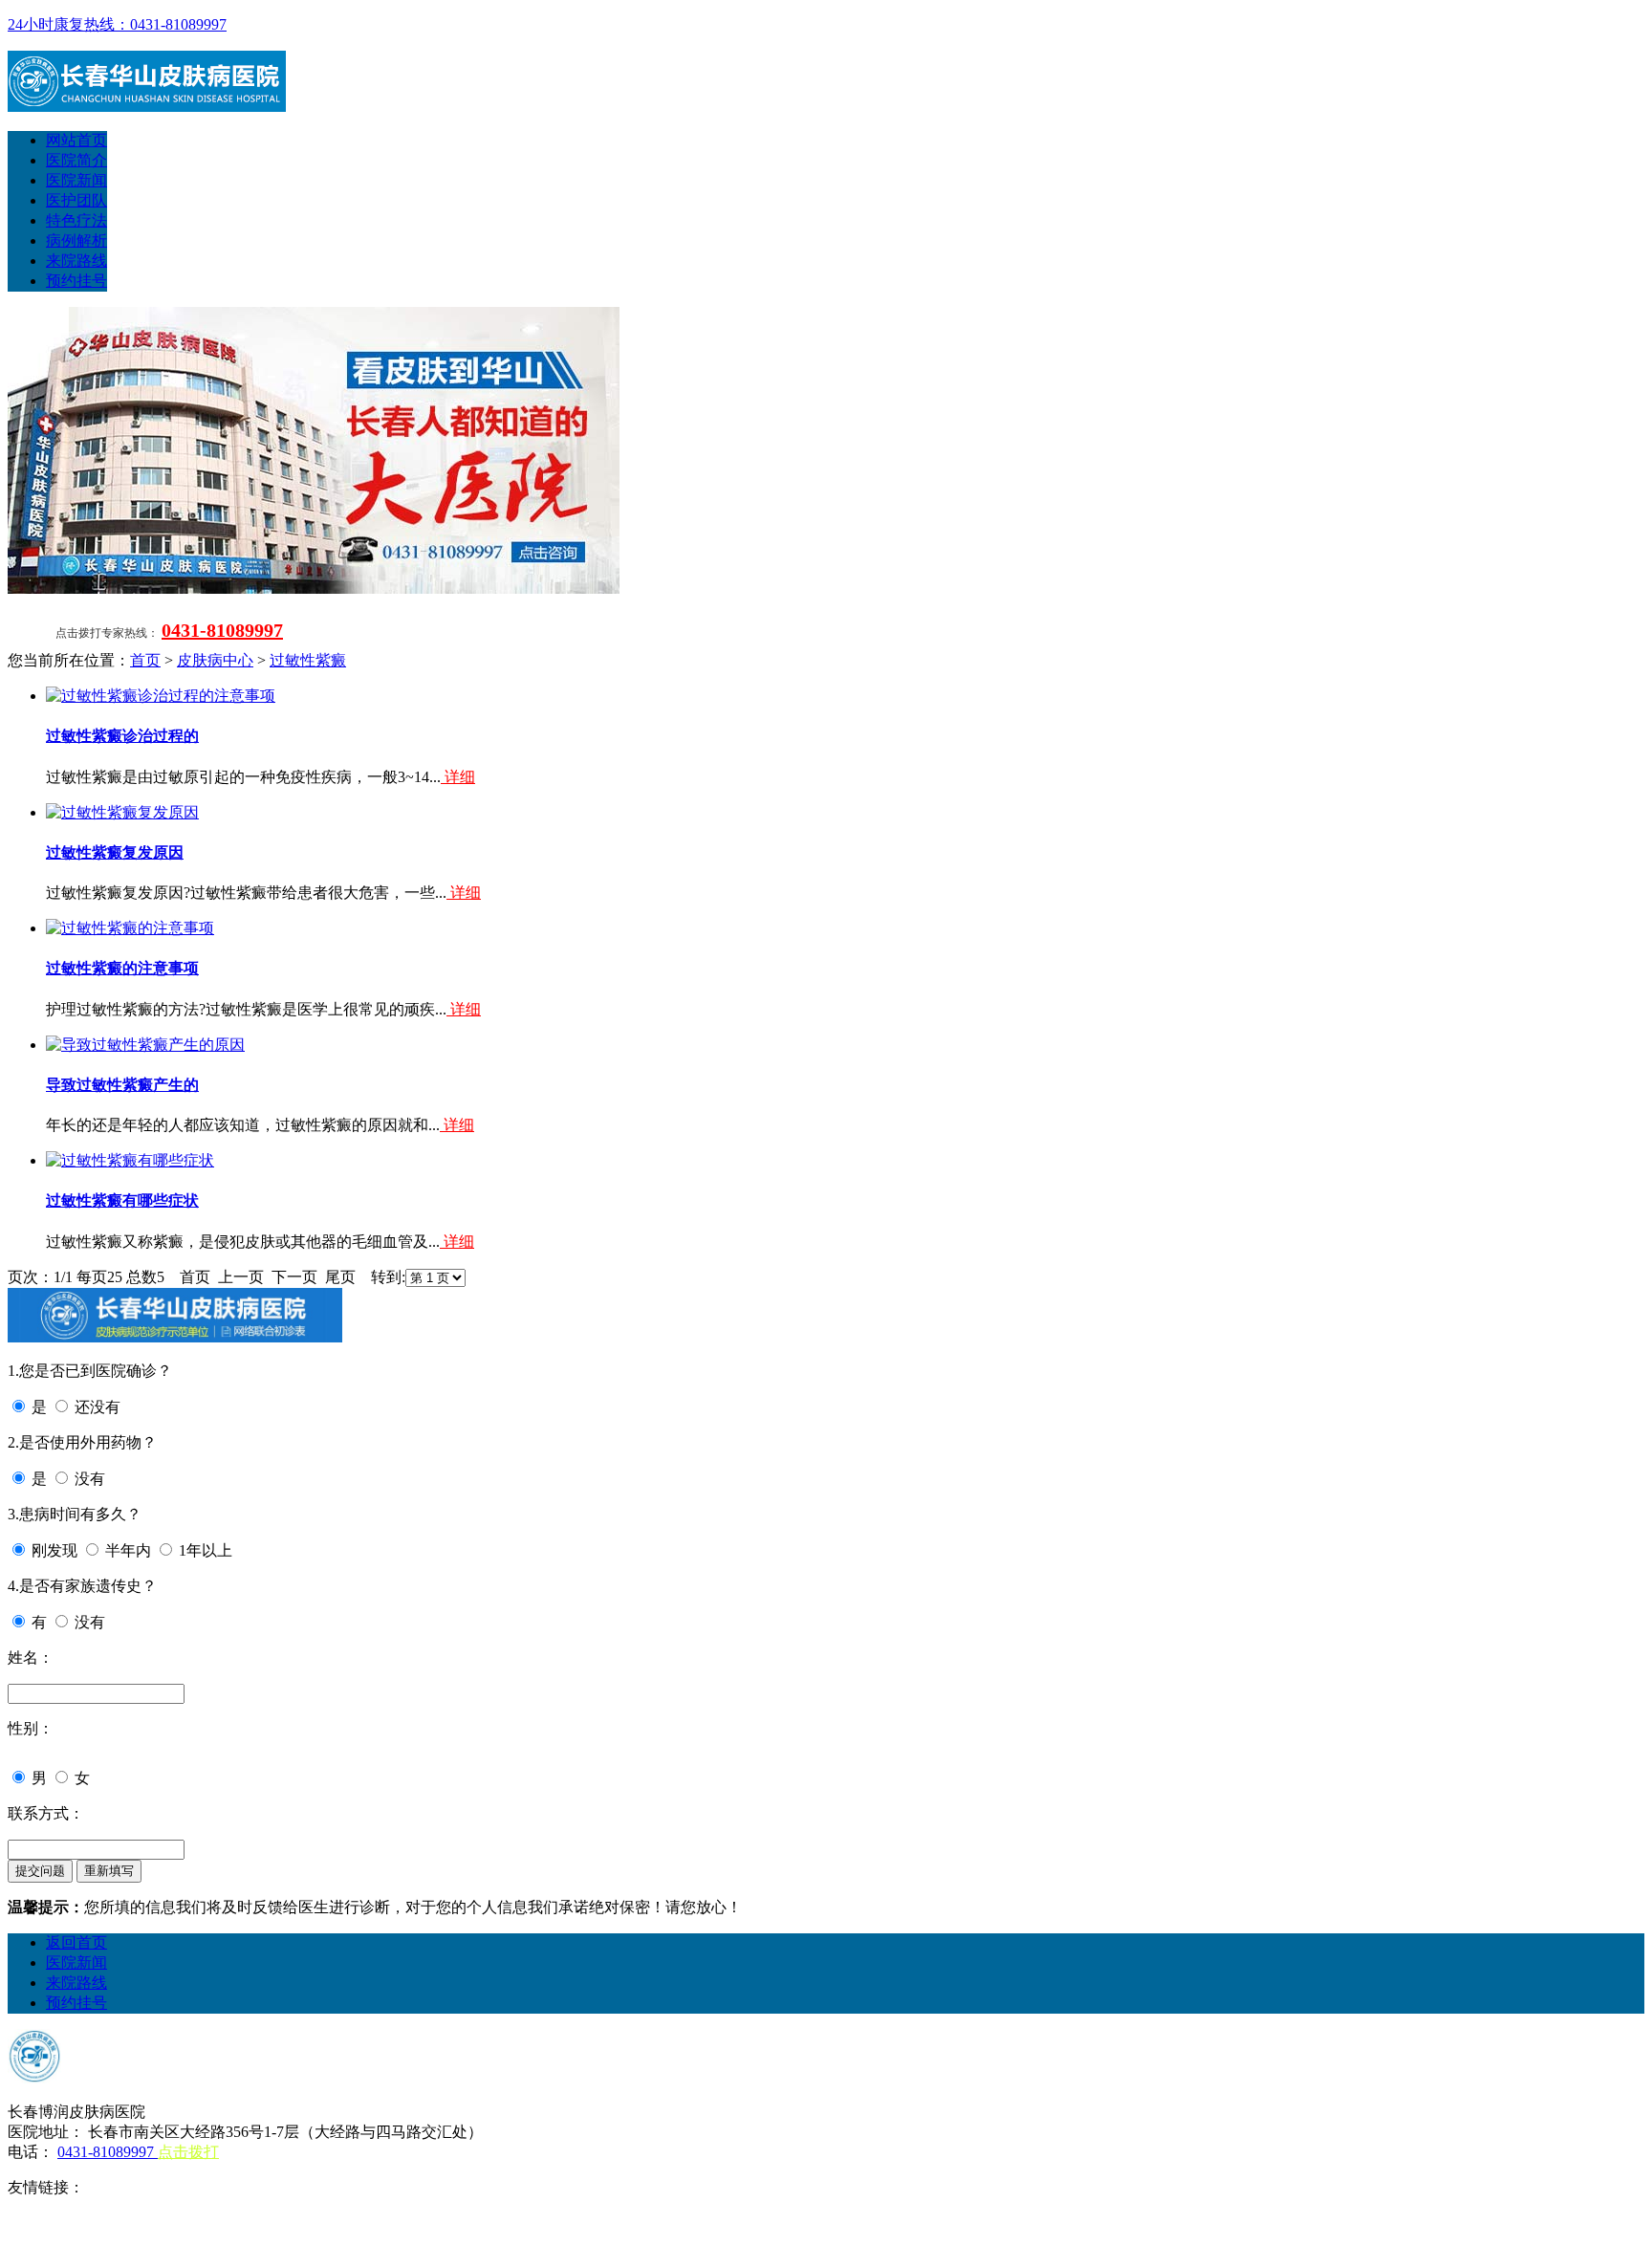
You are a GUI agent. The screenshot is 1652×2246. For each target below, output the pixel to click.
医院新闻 (76, 180)
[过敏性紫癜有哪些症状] (130, 1160)
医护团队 (76, 200)
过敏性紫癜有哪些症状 (122, 1200)
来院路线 (76, 261)
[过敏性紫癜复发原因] (122, 812)
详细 (458, 777)
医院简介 (76, 160)
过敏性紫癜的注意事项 (122, 968)
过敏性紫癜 (308, 660)
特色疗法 (76, 220)
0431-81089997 (222, 630)
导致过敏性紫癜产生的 (122, 1085)
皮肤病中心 (215, 660)
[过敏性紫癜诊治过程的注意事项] (161, 696)
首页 (145, 660)
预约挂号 (76, 281)
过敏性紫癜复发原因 (115, 852)
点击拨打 (188, 2152)
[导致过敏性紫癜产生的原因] (145, 1045)
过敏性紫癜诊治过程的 (122, 736)
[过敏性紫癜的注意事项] (130, 928)
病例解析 (76, 240)
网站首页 (76, 140)
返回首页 (76, 1942)
